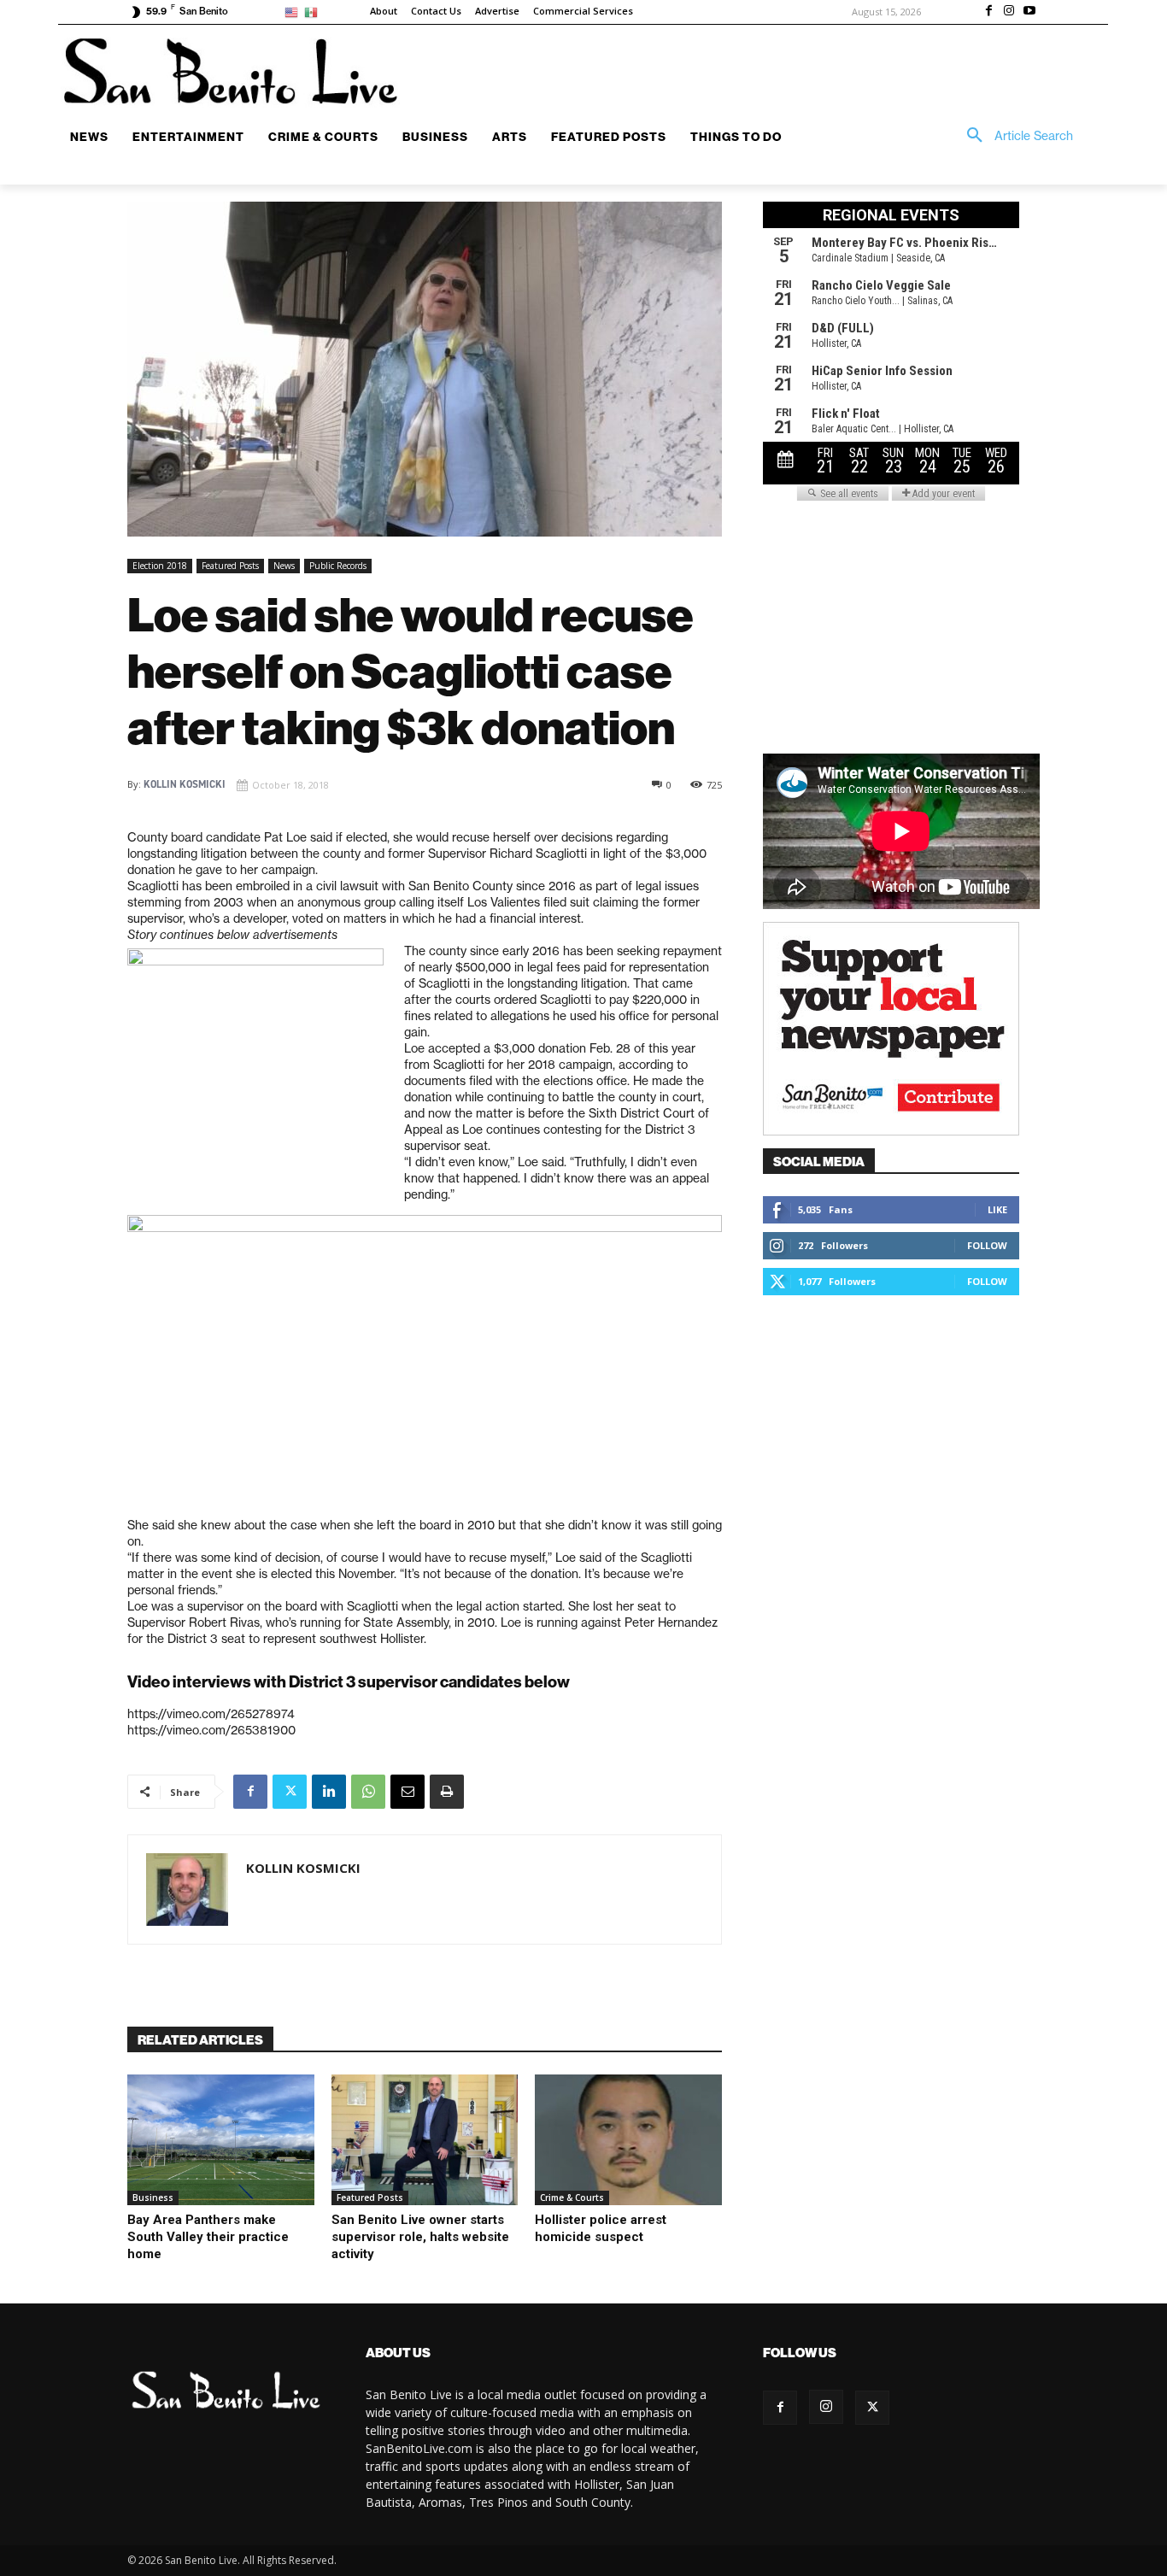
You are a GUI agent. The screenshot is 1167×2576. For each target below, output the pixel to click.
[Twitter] (290, 1792)
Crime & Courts (572, 2198)
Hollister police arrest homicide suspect (601, 2228)
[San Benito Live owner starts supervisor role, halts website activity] (425, 2140)
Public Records (338, 566)
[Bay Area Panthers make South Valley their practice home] (221, 2140)
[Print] (447, 1792)
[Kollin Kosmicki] (187, 1889)
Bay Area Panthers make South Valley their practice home (208, 2237)
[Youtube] (1029, 12)
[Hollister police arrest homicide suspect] (628, 2140)
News (284, 566)
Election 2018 (160, 566)
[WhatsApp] (368, 1792)
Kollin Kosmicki (185, 784)
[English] (294, 12)
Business (153, 2198)
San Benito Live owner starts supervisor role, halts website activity (420, 2237)
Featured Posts (230, 566)
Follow (987, 1245)
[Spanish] (314, 12)
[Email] (408, 1792)
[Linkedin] (329, 1792)
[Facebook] (989, 12)
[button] (1014, 136)
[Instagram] (1009, 12)
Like (997, 1209)
